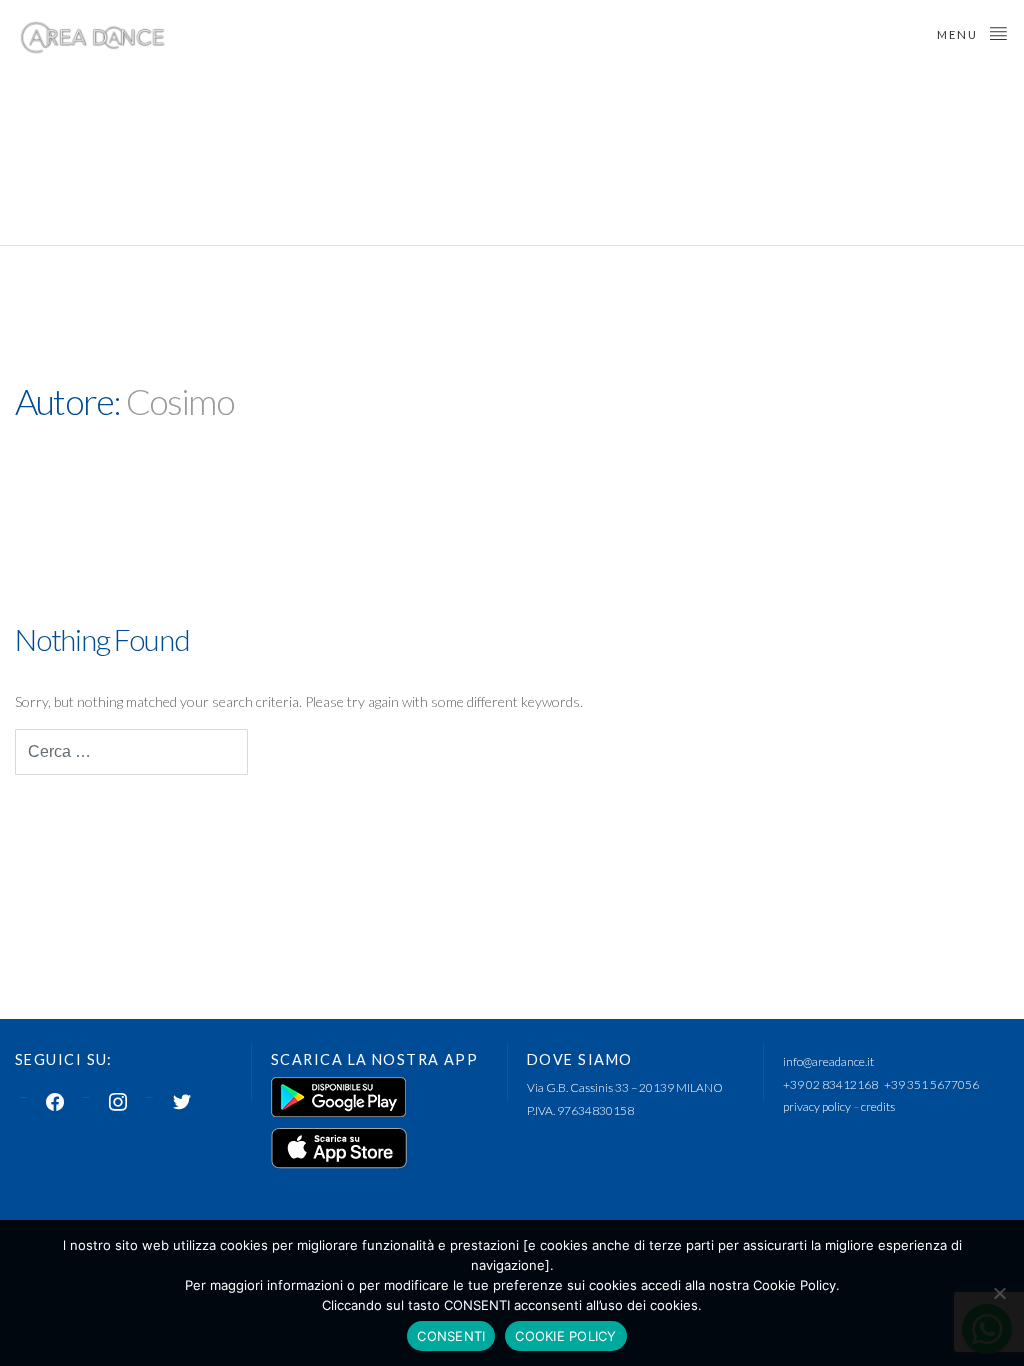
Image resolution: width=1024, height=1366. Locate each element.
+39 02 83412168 (830, 1084)
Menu (959, 34)
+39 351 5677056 (931, 1084)
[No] (999, 1293)
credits (878, 1106)
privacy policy (817, 1106)
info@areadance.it (828, 1061)
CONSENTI (451, 1336)
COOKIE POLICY (565, 1336)
